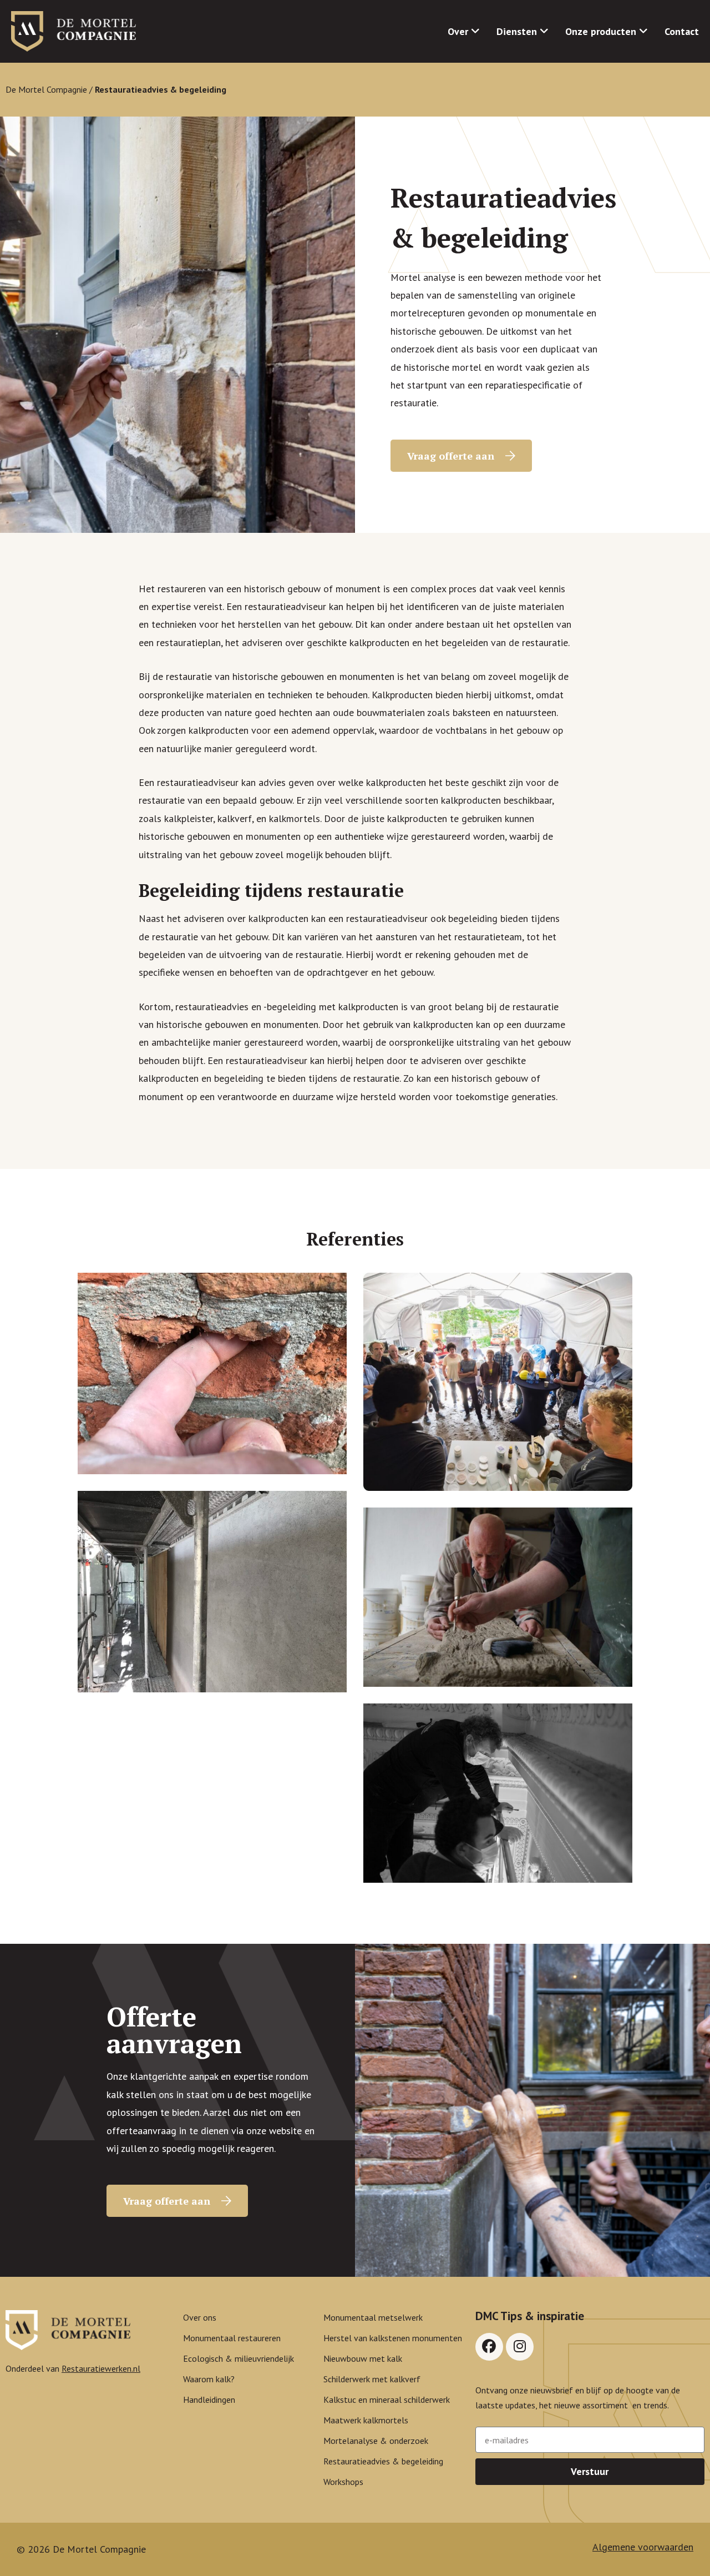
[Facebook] (489, 2347)
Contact (682, 31)
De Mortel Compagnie (46, 89)
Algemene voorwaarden (643, 2547)
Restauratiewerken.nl (101, 2368)
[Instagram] (520, 2347)
